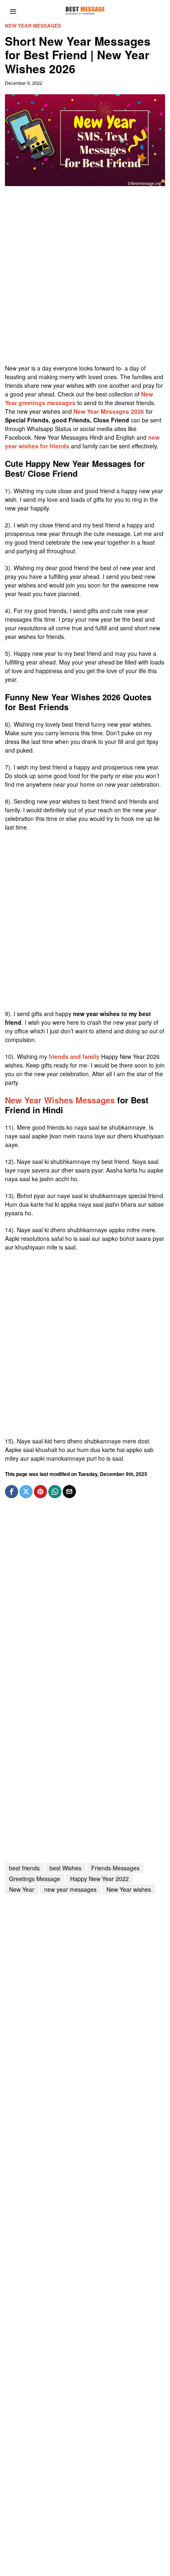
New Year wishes (129, 1889)
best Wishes (65, 1868)
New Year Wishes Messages (60, 1100)
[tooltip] (12, 1492)
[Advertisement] (85, 279)
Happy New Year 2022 (99, 1879)
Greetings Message (35, 1879)
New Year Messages (33, 26)
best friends (24, 1868)
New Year (22, 1889)
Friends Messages (115, 1868)
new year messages (70, 1889)
